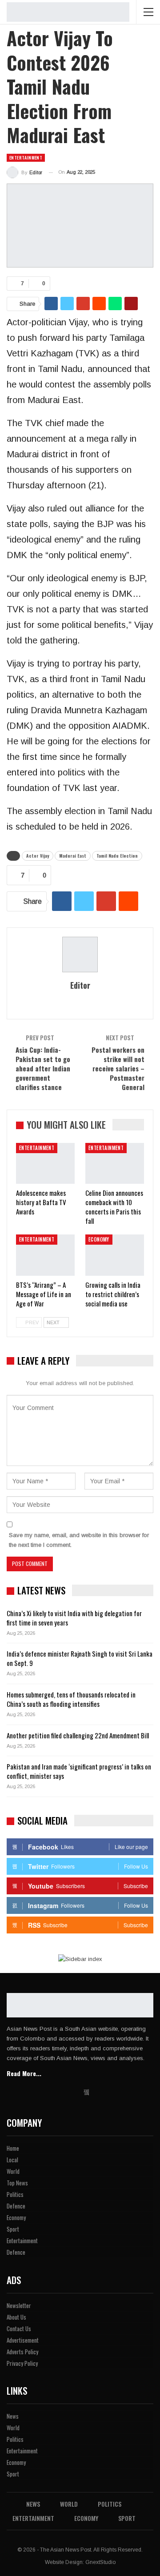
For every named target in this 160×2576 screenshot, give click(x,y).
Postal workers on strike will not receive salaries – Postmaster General (118, 1068)
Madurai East (73, 856)
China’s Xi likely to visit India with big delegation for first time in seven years (74, 1618)
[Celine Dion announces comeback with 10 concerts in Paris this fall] (115, 1163)
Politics (15, 2194)
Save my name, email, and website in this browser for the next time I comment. (79, 1540)
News (13, 2416)
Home (13, 2148)
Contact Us (19, 2328)
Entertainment (26, 158)
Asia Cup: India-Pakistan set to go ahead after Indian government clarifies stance (43, 1068)
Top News (17, 2183)
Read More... (24, 2073)
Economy (99, 1239)
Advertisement (23, 2340)
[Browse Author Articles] (80, 955)
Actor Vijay (38, 856)
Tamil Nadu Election (117, 856)
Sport (13, 2229)
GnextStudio (100, 2562)
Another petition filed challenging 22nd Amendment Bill (78, 1735)
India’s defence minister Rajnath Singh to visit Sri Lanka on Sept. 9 (80, 1658)
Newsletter (19, 2305)
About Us (16, 2317)
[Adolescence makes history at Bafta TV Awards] (45, 1163)
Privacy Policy (22, 2363)
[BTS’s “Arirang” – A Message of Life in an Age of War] (45, 1255)
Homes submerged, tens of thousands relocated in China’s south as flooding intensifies (71, 1699)
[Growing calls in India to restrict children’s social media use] (115, 1255)
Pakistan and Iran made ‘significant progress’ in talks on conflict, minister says (79, 1771)
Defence (16, 2206)
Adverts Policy (22, 2352)
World (13, 2171)
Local (12, 2160)
